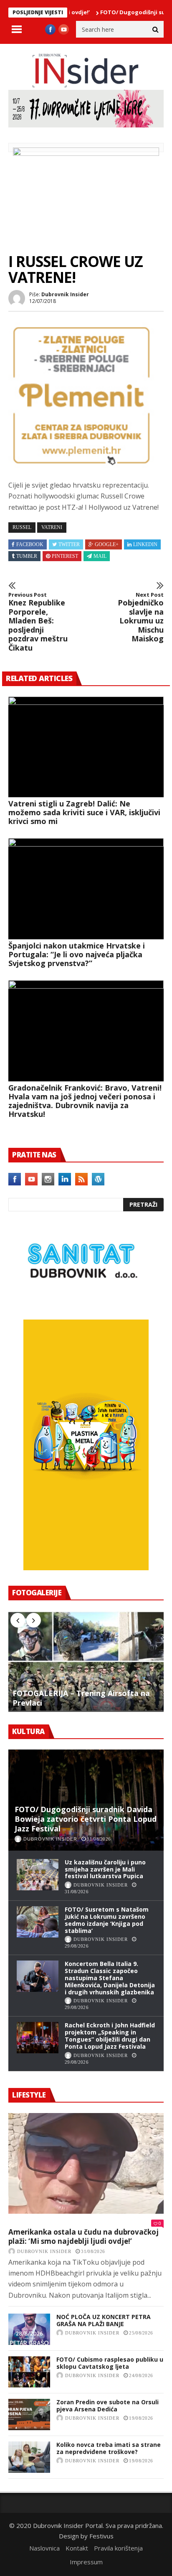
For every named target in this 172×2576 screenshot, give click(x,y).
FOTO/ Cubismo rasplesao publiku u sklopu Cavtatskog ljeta (110, 2363)
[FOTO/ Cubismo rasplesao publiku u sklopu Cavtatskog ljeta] (29, 2372)
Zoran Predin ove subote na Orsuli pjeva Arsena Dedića (107, 2406)
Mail (100, 556)
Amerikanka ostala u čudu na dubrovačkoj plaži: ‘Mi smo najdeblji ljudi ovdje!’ (83, 2237)
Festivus (101, 2536)
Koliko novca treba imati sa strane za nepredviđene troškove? (109, 2448)
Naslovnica (44, 2548)
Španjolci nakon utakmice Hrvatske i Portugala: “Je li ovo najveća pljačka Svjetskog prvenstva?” (77, 954)
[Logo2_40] (81, 1301)
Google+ (107, 544)
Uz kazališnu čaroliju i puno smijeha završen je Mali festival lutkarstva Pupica (105, 1869)
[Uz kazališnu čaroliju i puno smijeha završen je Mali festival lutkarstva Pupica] (38, 1875)
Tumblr (27, 556)
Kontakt (77, 2548)
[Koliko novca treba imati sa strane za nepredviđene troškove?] (29, 2457)
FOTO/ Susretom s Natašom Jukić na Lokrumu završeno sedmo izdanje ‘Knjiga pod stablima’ (107, 1920)
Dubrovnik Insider (65, 294)
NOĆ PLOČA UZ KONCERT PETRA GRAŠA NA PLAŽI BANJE (104, 2320)
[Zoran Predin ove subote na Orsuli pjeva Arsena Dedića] (29, 2415)
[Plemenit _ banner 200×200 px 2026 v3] (81, 466)
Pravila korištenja (118, 2548)
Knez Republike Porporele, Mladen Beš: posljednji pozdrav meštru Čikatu (38, 622)
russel (22, 527)
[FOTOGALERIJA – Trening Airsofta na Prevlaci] (86, 1661)
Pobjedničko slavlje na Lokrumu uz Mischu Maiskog (141, 618)
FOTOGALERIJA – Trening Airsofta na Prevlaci (81, 1698)
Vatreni (52, 527)
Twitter (69, 544)
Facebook (30, 544)
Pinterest (65, 556)
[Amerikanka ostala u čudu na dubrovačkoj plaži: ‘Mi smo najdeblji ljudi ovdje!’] (86, 2164)
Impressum (86, 2562)
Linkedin (145, 544)
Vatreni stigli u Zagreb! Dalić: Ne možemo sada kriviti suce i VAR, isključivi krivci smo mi (84, 812)
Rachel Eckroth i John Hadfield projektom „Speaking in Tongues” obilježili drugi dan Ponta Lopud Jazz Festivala (110, 2036)
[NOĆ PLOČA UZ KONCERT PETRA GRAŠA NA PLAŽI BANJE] (29, 2329)
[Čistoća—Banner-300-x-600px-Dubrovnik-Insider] (86, 1568)
